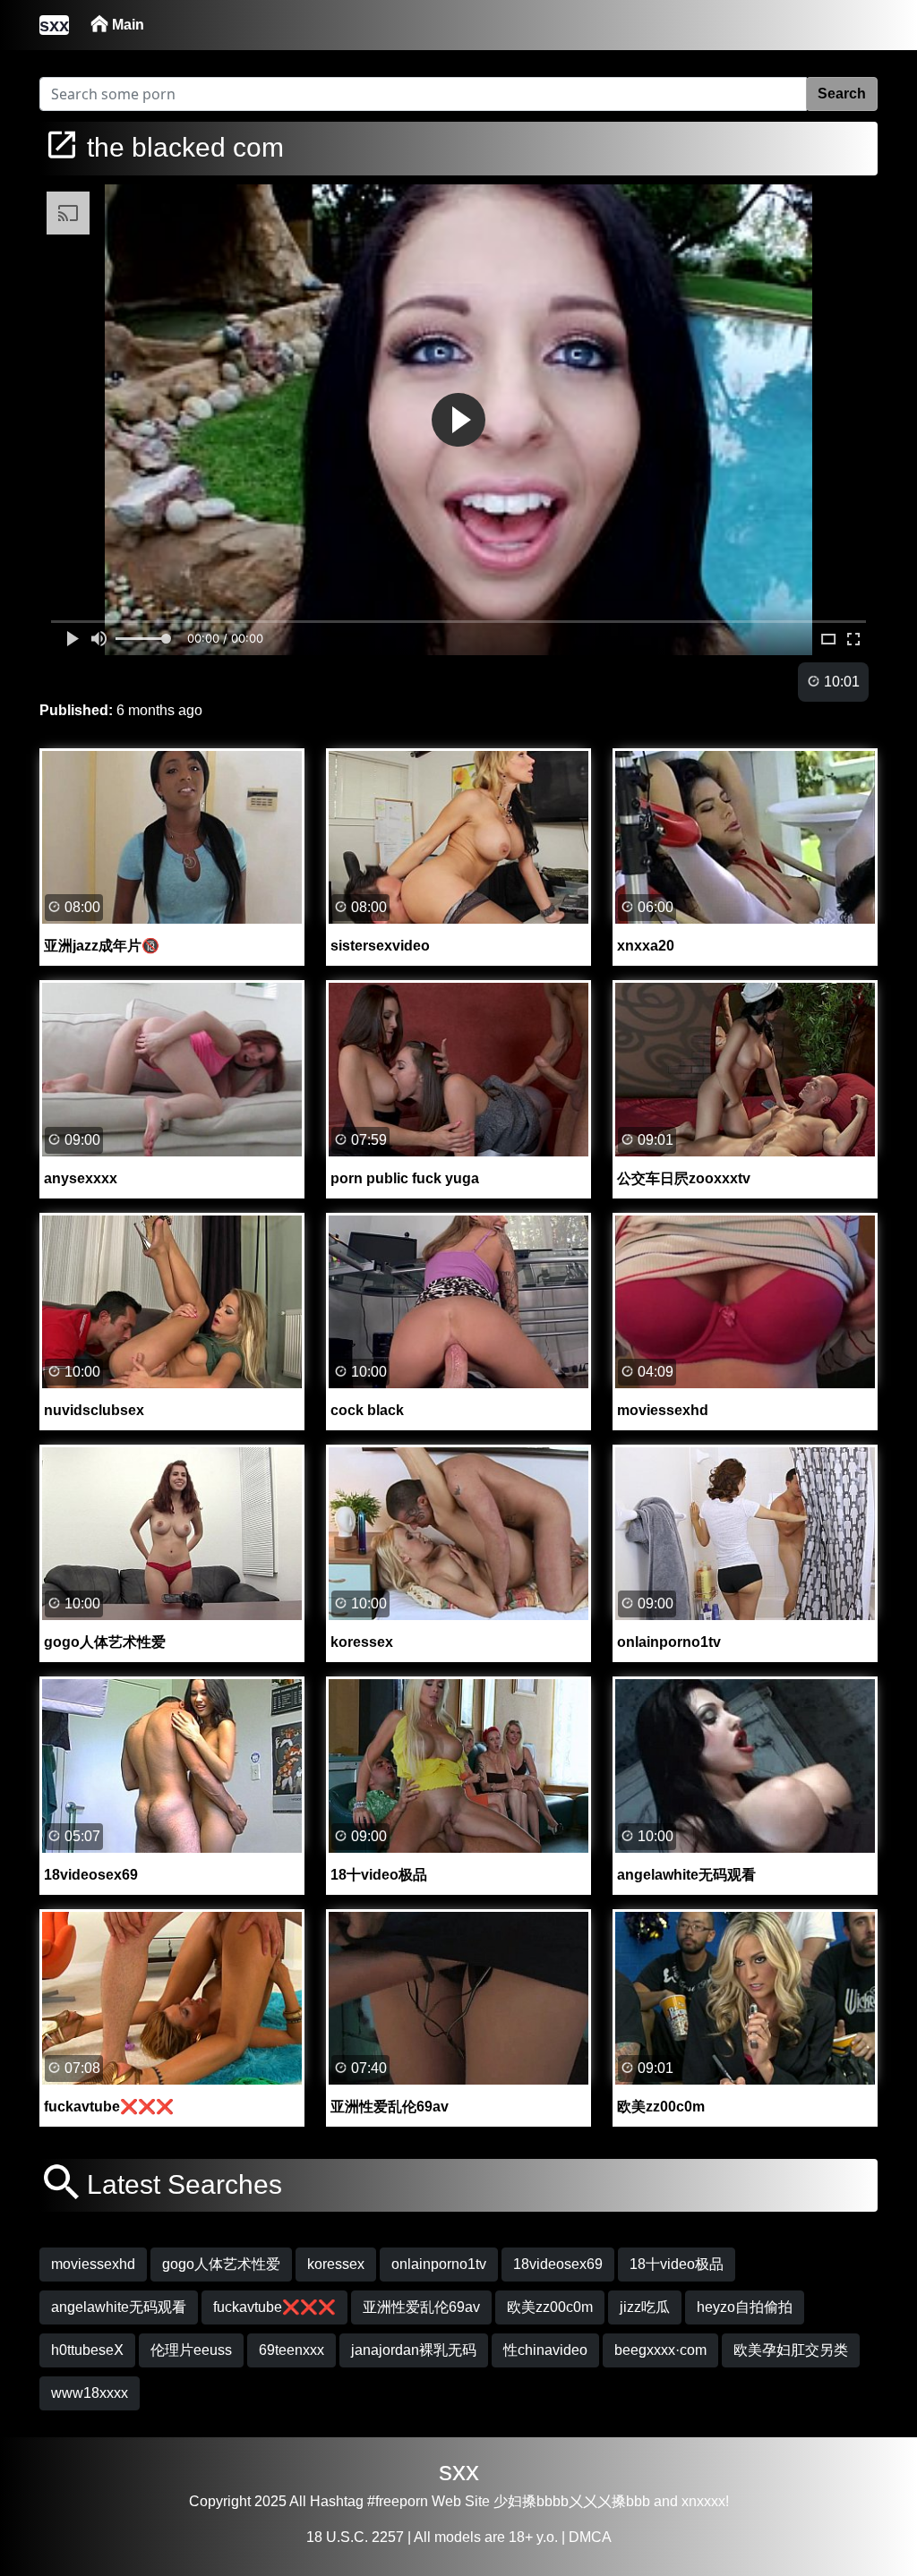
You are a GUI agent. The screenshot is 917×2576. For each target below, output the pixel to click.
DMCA (590, 2537)
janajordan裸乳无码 (414, 2350)
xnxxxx (703, 2501)
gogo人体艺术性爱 (221, 2264)
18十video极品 (677, 2264)
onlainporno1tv (439, 2264)
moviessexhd (93, 2264)
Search (842, 94)
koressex (336, 2264)
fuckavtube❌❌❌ (274, 2307)
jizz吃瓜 (645, 2307)
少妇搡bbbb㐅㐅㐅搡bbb (572, 2501)
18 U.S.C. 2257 (355, 2537)
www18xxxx (90, 2393)
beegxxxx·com (660, 2350)
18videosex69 (558, 2264)
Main (126, 25)
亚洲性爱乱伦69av (421, 2307)
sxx (459, 2471)
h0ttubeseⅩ (87, 2350)
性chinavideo (545, 2350)
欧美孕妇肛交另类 (791, 2350)
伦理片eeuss (191, 2350)
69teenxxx (291, 2350)
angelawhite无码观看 (119, 2307)
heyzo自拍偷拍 (745, 2307)
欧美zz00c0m (550, 2307)
